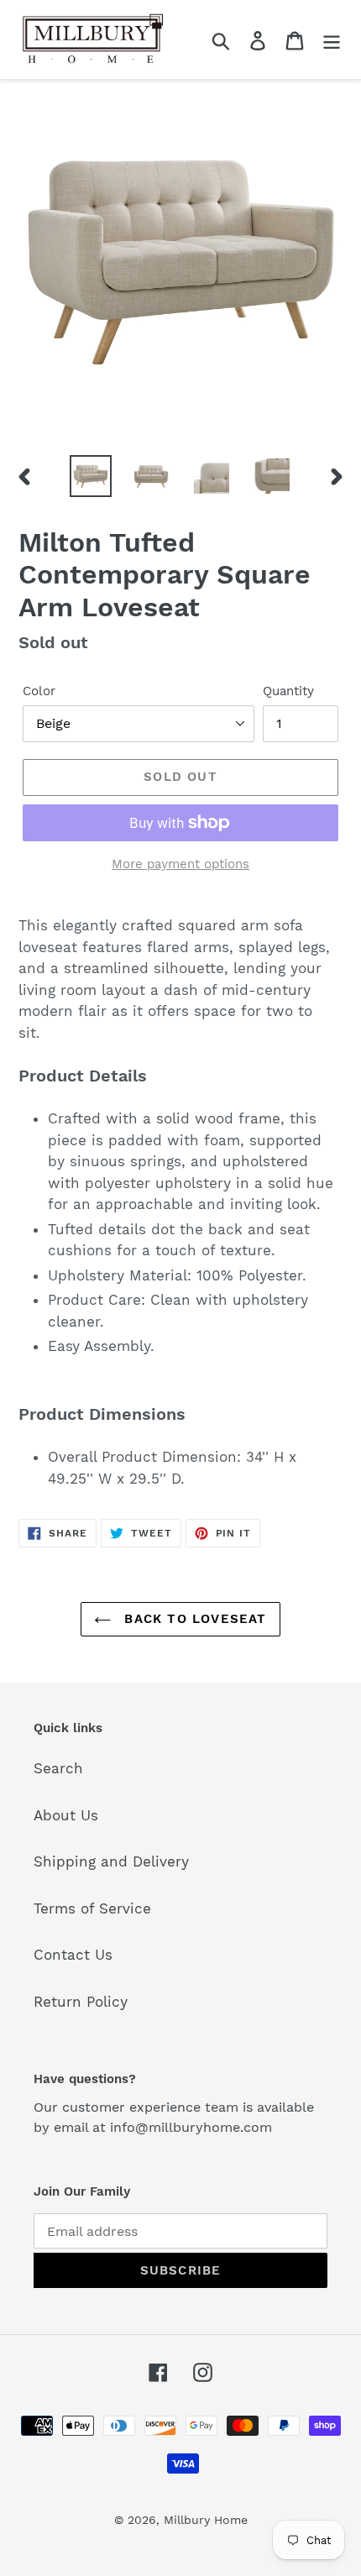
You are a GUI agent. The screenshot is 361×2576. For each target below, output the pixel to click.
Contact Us (73, 1955)
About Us (66, 1815)
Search (58, 1768)
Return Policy (81, 2002)
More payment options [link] (180, 864)
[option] (91, 476)
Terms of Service (92, 1908)
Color (39, 691)
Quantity (288, 691)
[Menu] (332, 39)
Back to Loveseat (193, 1619)
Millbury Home (206, 2520)
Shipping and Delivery (111, 1861)
